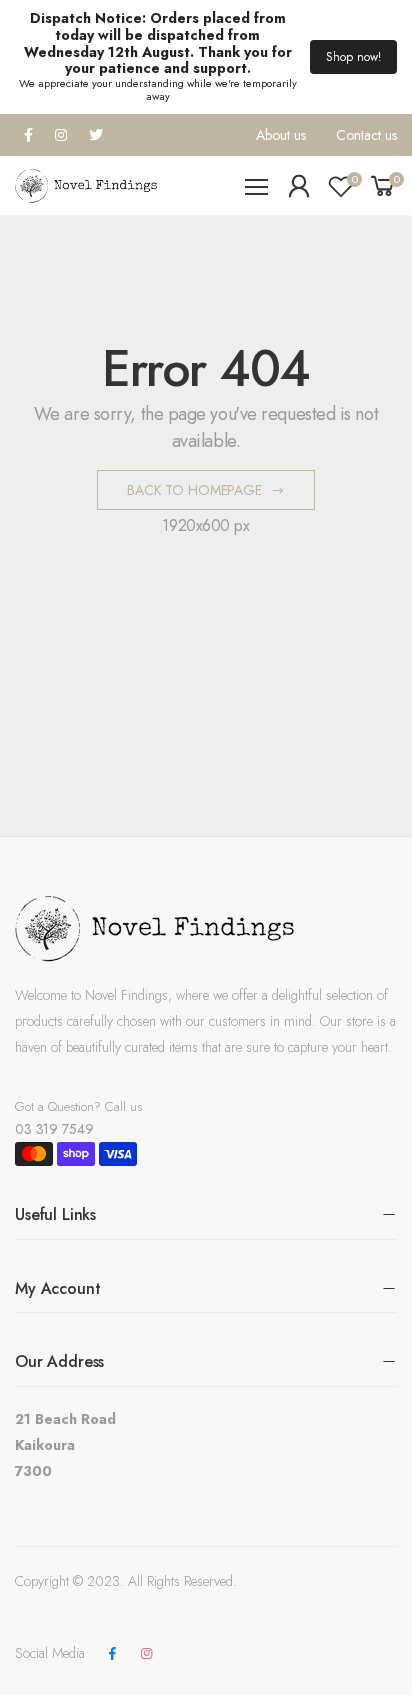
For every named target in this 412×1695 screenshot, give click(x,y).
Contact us (366, 135)
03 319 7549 (54, 1129)
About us (281, 135)
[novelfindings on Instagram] (146, 1654)
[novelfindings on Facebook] (112, 1654)
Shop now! (353, 57)
